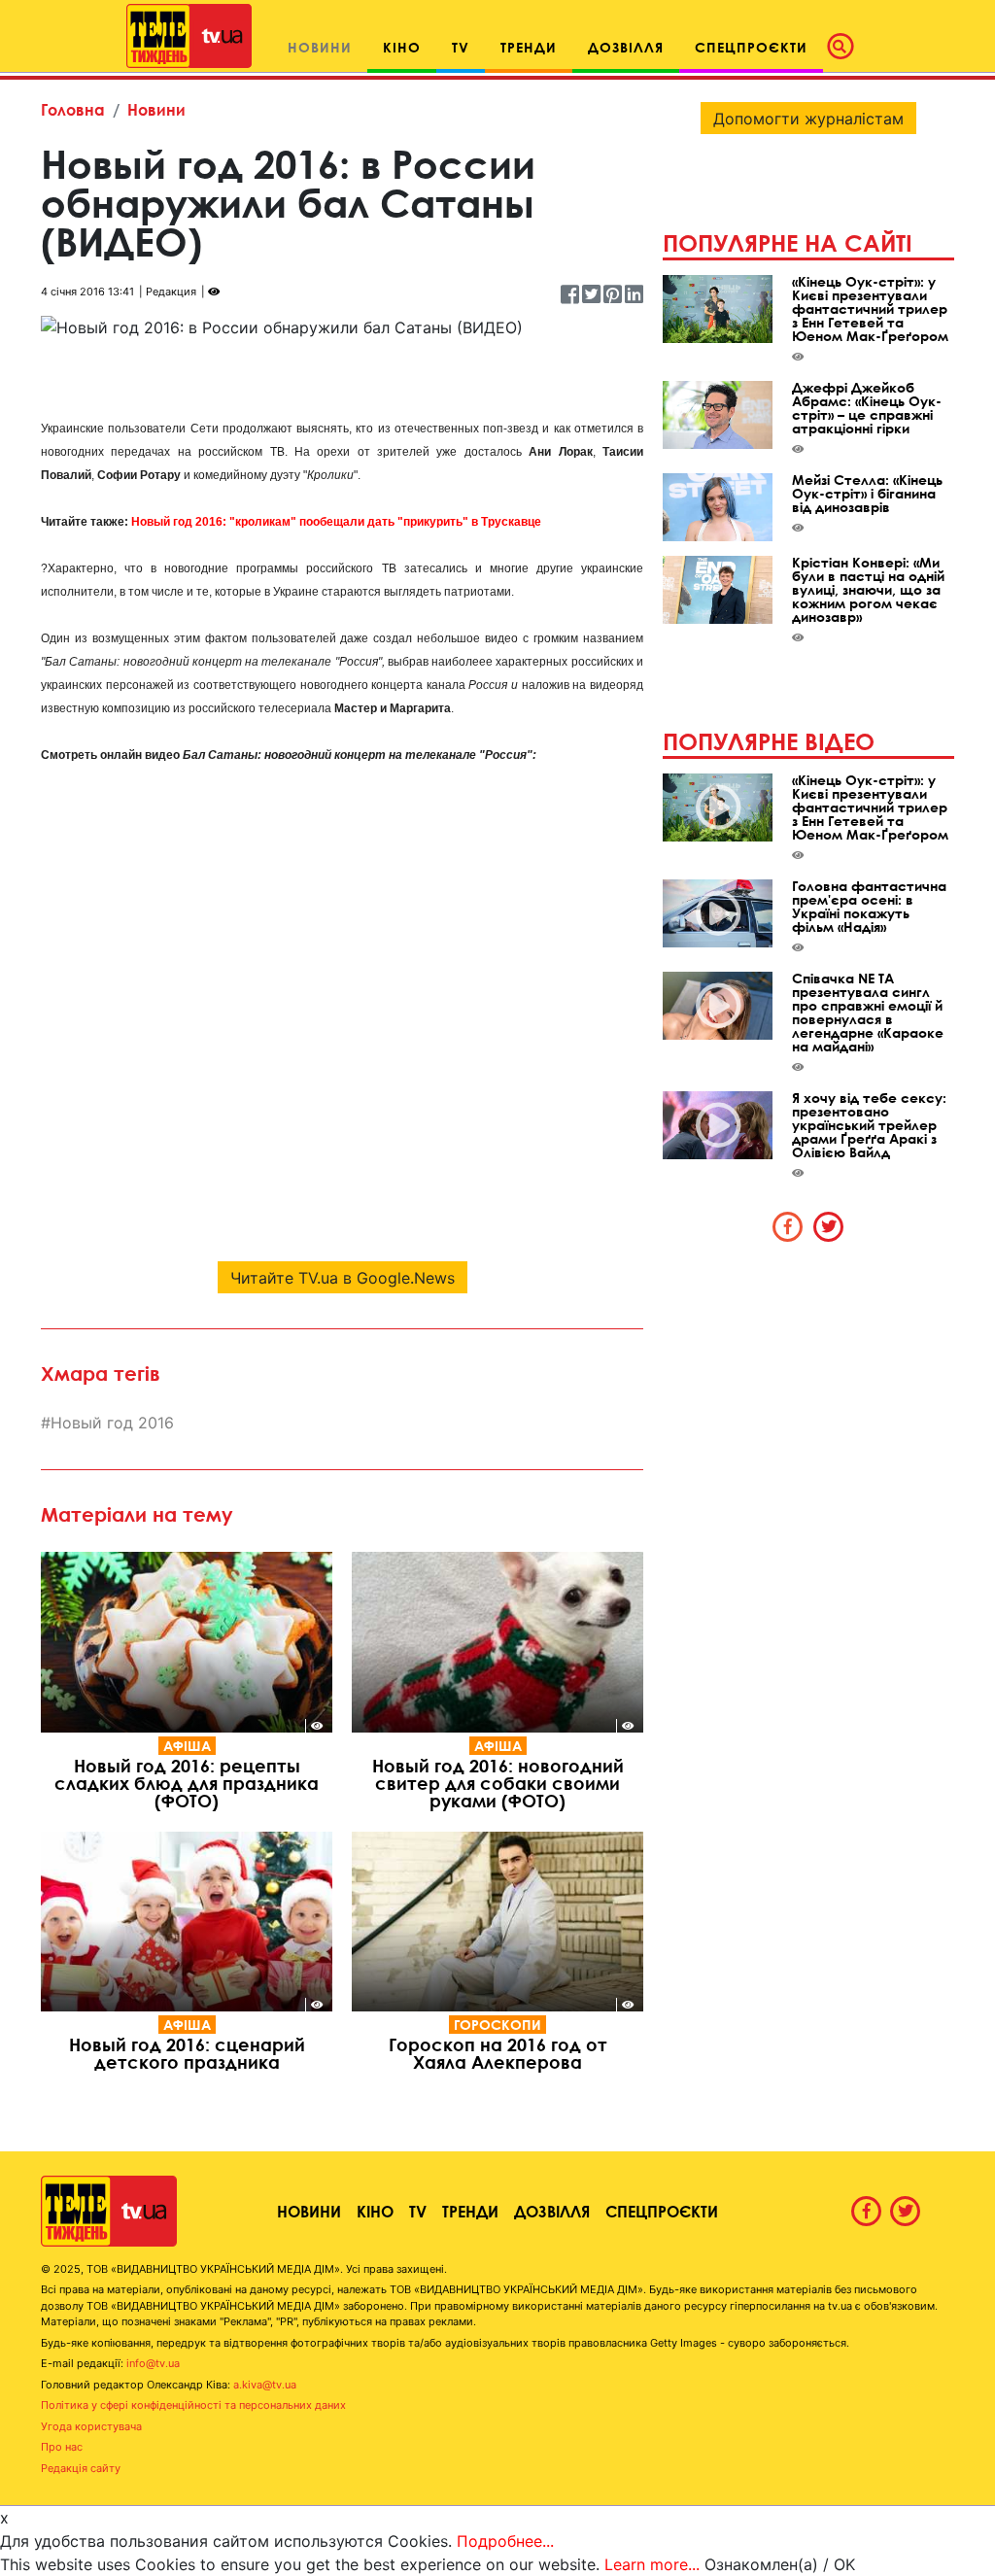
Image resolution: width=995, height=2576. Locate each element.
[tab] (788, 1226)
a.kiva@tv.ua (265, 2385)
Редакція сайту (81, 2468)
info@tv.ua (153, 2363)
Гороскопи (497, 2025)
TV (418, 2211)
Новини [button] (320, 47)
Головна (73, 109)
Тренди (470, 2211)
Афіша (187, 1746)
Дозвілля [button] (626, 47)
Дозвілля (552, 2211)
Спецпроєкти (662, 2211)
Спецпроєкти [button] (751, 47)
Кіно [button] (402, 47)
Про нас (62, 2447)
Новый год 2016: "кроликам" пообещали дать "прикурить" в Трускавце (336, 522)
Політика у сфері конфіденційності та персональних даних (193, 2405)
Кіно (375, 2211)
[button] (846, 47)
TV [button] (461, 47)
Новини (156, 109)
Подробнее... (505, 2541)
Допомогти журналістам (808, 119)
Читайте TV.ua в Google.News (343, 1278)
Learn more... (652, 2564)
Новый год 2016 (112, 1423)
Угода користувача (91, 2426)
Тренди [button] (529, 47)
